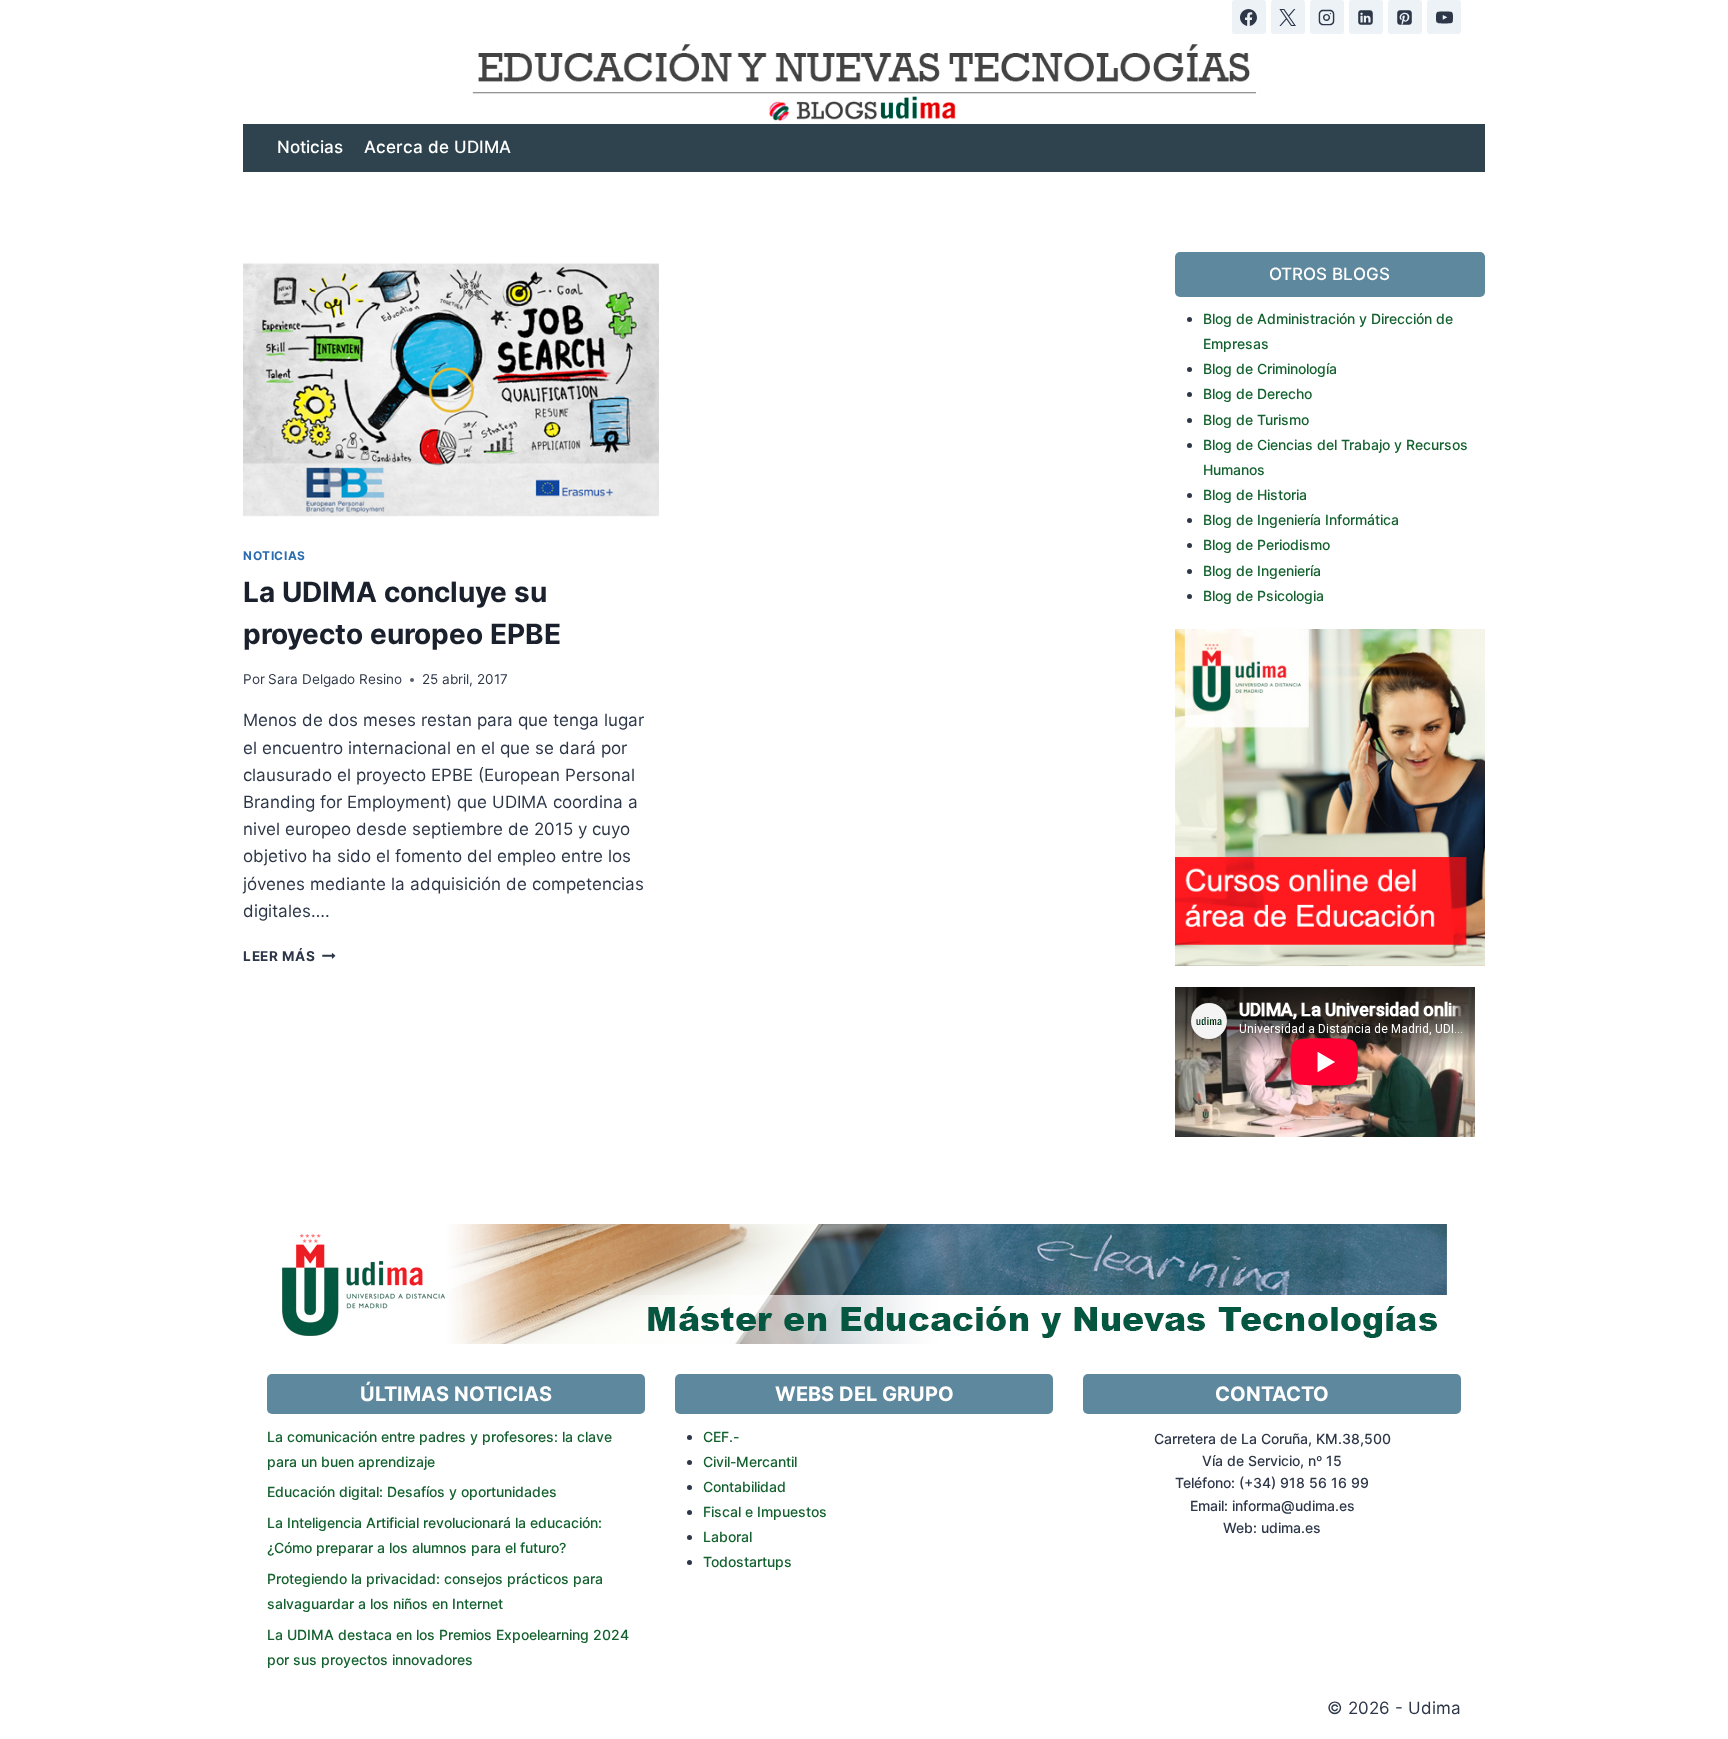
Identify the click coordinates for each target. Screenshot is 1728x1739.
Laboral (727, 1536)
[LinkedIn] (1366, 17)
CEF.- (721, 1436)
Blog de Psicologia (1263, 595)
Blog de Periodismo (1266, 544)
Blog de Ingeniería (1262, 570)
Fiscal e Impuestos (765, 1511)
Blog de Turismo (1256, 419)
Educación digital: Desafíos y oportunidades (412, 1491)
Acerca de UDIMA (437, 147)
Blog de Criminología (1270, 368)
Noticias (310, 147)
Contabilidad (744, 1486)
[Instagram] (1327, 17)
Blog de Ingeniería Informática (1301, 519)
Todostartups (747, 1561)
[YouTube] (1444, 17)
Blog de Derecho (1257, 393)
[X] (1288, 17)
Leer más (289, 956)
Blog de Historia (1255, 494)
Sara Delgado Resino (335, 679)
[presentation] (451, 390)
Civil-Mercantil (750, 1461)
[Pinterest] (1405, 17)
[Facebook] (1249, 17)
